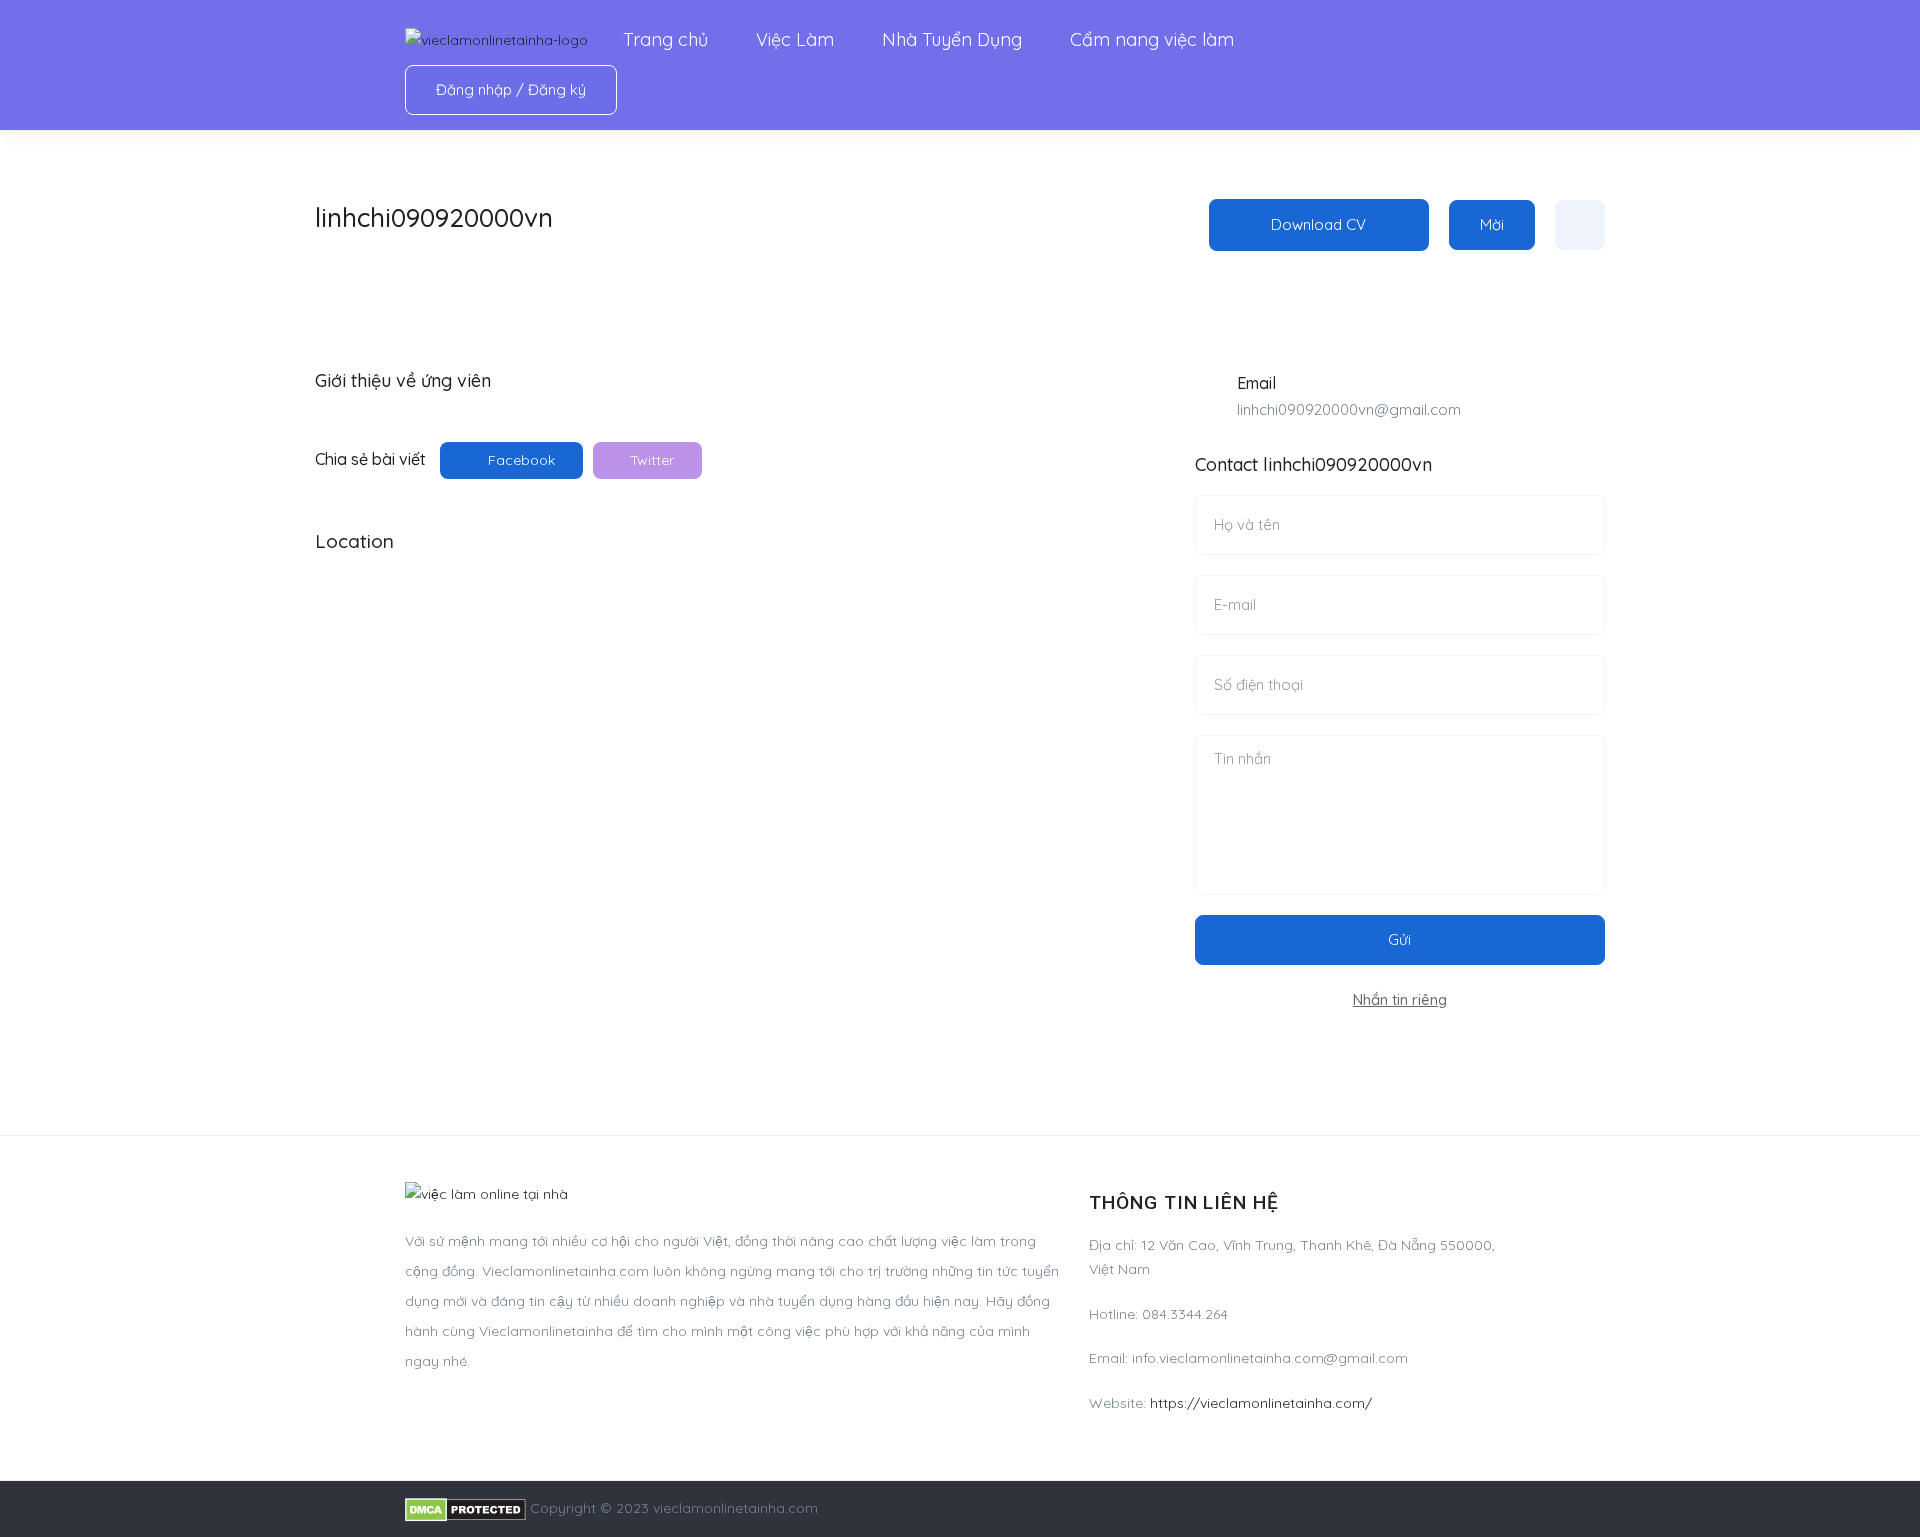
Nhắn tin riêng (1400, 999)
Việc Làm (795, 39)
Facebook (519, 460)
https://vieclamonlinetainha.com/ (1261, 1403)
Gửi (1399, 939)
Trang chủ (665, 39)
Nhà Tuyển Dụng (952, 39)
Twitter (650, 460)
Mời (1492, 224)
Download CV (1318, 224)
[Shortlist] (1580, 225)
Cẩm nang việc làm (1152, 39)
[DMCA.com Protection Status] (465, 1508)
